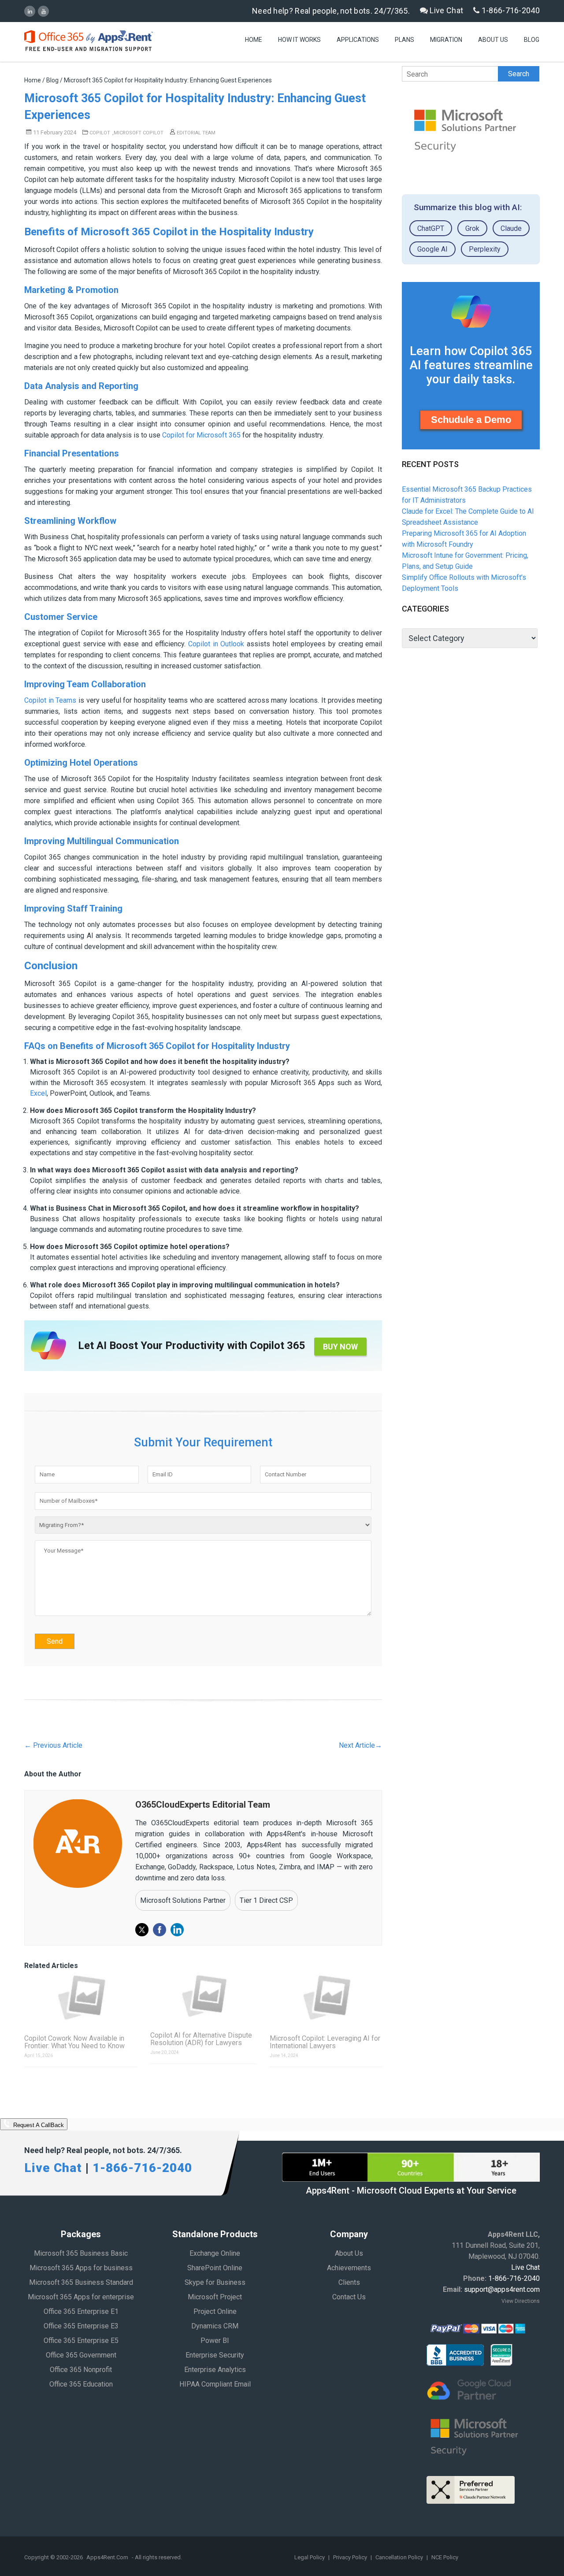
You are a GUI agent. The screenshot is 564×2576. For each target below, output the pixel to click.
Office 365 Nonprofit (81, 2370)
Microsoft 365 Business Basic (81, 2253)
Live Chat (445, 10)
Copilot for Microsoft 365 (201, 435)
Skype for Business (215, 2282)
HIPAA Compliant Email (215, 2384)
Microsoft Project (215, 2297)
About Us (493, 40)
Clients (349, 2282)
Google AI (432, 249)
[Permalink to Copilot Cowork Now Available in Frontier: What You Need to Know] (81, 1998)
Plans (404, 40)
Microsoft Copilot (139, 133)
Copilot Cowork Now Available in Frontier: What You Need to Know (74, 2042)
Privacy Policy (351, 2557)
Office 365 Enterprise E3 (81, 2326)
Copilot (100, 133)
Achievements (349, 2268)
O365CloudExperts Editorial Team (203, 1805)
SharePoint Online (215, 2268)
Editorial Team (195, 133)
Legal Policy (310, 2557)
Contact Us (349, 2297)
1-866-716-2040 (510, 10)
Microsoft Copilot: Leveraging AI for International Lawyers (325, 2042)
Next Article (360, 1745)
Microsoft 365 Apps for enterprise (81, 2297)
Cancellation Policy (400, 2557)
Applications (358, 40)
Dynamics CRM (215, 2326)
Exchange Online (215, 2253)
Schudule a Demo (471, 420)
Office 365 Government (81, 2355)
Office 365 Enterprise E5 (81, 2341)
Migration (446, 40)
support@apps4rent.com (502, 2289)
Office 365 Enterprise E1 (81, 2311)
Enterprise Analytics (215, 2370)
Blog (532, 40)
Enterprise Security (215, 2355)
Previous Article (53, 1745)
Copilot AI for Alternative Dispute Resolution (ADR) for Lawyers (201, 2039)
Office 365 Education (81, 2384)
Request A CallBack (38, 2126)
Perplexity (485, 249)
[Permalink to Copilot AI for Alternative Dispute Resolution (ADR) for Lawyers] (203, 1996)
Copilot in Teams (50, 700)
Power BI (215, 2341)
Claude (511, 228)
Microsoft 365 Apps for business (81, 2268)
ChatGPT (431, 228)
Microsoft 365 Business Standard (81, 2282)
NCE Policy (445, 2557)
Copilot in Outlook (216, 644)
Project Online (215, 2311)
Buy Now (340, 1347)
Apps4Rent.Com (107, 2557)
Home (254, 40)
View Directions (521, 2301)
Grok (472, 228)
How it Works (299, 40)
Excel (38, 1093)
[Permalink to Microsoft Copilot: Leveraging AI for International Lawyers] (326, 1998)
